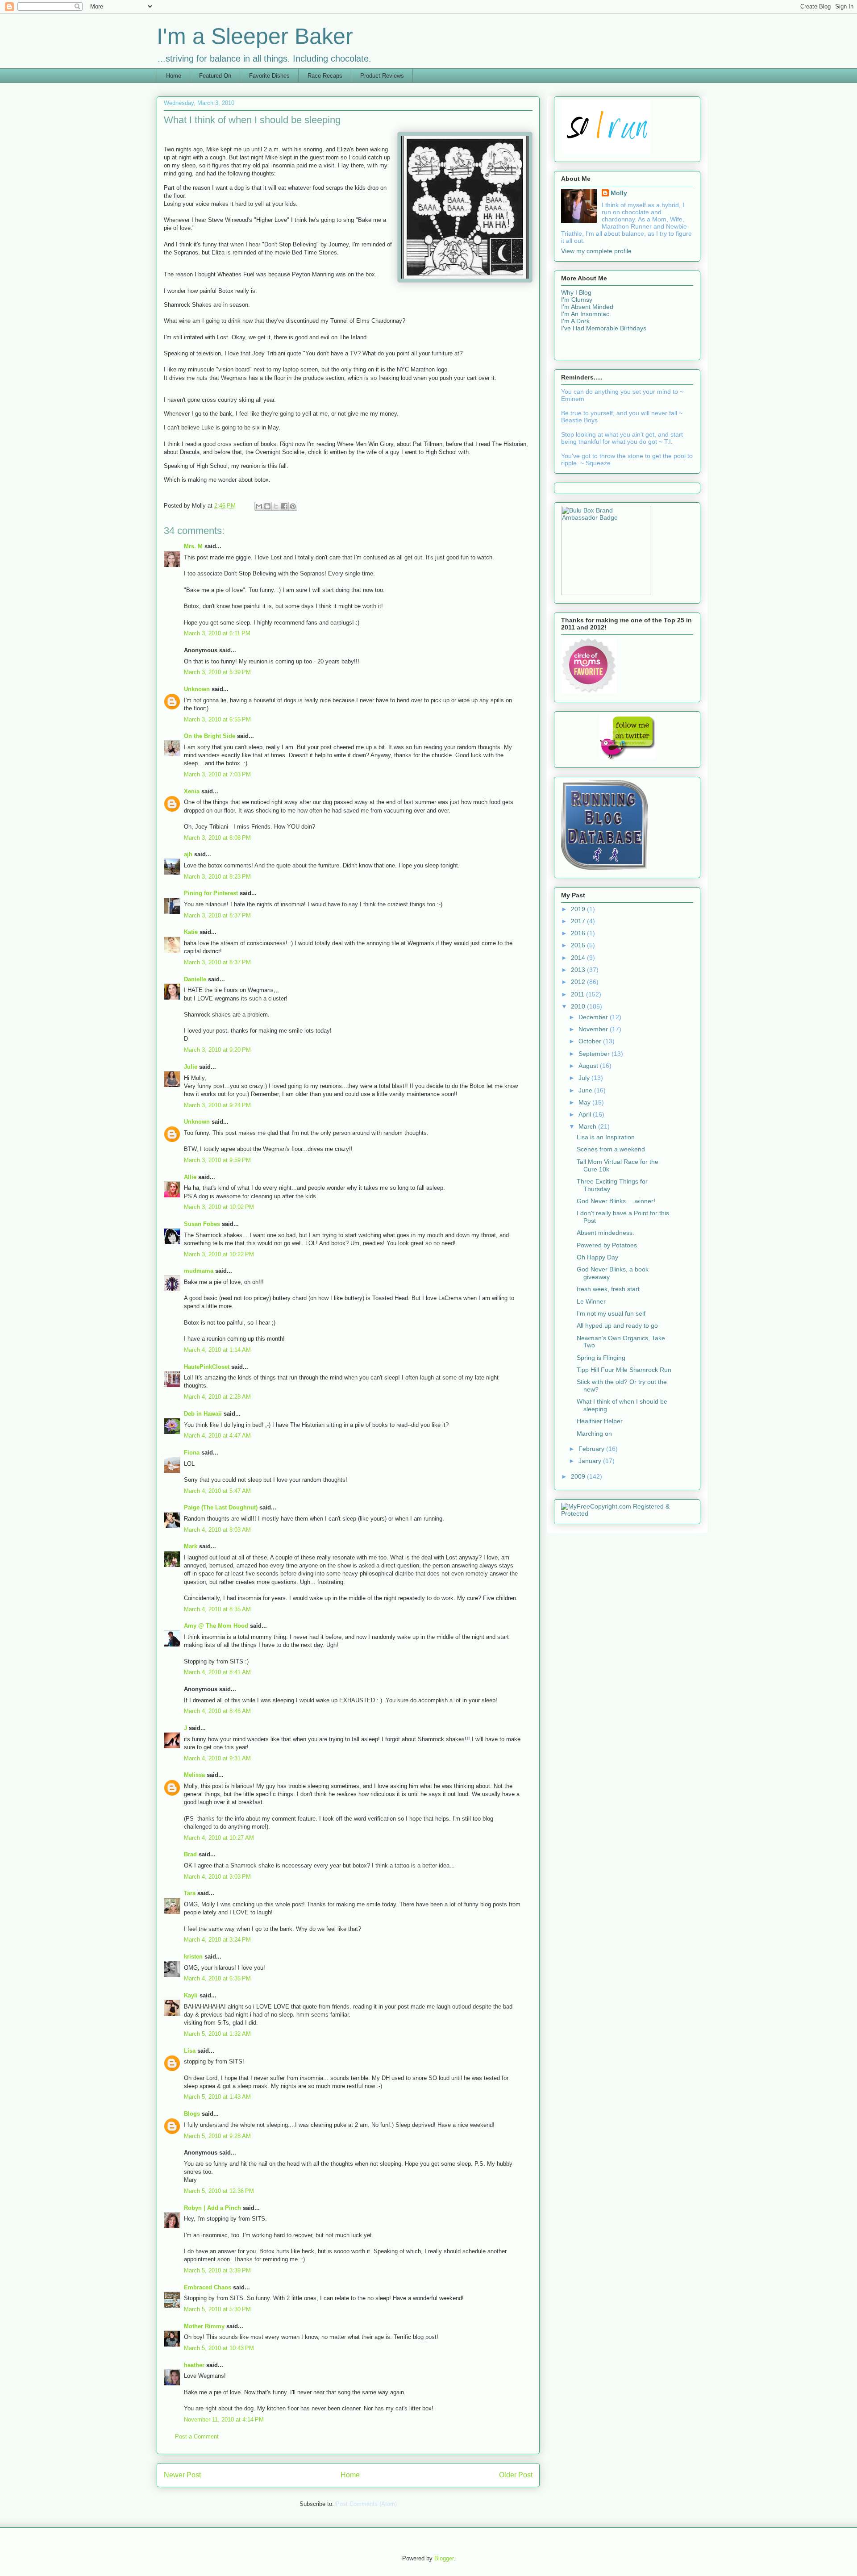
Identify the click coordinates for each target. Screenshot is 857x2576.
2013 (579, 970)
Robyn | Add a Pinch (212, 2208)
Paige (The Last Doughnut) (221, 1507)
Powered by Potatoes (607, 1245)
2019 (579, 909)
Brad (190, 1854)
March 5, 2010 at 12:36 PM (219, 2191)
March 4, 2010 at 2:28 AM (217, 1397)
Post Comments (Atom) (366, 2504)
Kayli (191, 1995)
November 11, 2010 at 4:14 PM (224, 2420)
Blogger (444, 2558)
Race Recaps (325, 76)
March (588, 1126)
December (594, 1017)
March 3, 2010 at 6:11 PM (217, 633)
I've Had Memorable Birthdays (604, 328)
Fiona (192, 1453)
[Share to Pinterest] (293, 506)
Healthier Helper (600, 1421)
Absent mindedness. (605, 1233)
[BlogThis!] (267, 506)
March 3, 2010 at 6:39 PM (217, 672)
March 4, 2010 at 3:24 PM (217, 1940)
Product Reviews (382, 76)
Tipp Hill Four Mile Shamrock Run (624, 1370)
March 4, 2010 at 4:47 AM (217, 1436)
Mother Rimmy (204, 2326)
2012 (579, 982)
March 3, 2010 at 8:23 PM (217, 877)
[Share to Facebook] (284, 506)
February (592, 1449)
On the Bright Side (210, 736)
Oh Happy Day (597, 1257)
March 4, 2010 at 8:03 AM (217, 1530)
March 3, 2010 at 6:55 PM (217, 719)
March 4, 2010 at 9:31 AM (217, 1758)
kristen (193, 1957)
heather (194, 2365)
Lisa (190, 2051)
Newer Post (182, 2475)
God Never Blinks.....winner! (616, 1201)
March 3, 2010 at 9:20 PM (217, 1050)
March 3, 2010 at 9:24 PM (217, 1105)
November (594, 1029)
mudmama (199, 1271)
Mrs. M (193, 546)
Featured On (215, 76)
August (589, 1066)
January (591, 1461)
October (591, 1041)
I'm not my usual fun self (611, 1313)
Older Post (516, 2475)
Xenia (192, 791)
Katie (191, 932)
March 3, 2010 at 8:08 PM (217, 838)
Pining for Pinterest (211, 893)
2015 (579, 945)
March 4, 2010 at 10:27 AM (219, 1838)
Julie (191, 1067)
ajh (188, 854)
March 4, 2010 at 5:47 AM (217, 1491)
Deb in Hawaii (203, 1414)
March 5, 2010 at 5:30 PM (217, 2309)
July (585, 1078)
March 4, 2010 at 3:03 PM (217, 1877)
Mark (191, 1546)
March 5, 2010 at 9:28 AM (217, 2136)
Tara (190, 1893)
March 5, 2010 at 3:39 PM (217, 2270)
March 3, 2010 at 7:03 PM (217, 774)
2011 (578, 994)
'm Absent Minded (588, 307)
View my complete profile (596, 251)
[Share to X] (276, 506)
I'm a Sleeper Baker (255, 36)
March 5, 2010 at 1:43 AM (217, 2097)
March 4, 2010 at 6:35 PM (217, 1978)
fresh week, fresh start (608, 1289)
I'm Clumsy (577, 300)
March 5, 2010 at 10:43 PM (219, 2348)
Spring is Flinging (601, 1358)
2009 (579, 1476)
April (586, 1114)
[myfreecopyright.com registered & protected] (627, 1513)
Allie (190, 1177)
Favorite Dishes (269, 76)
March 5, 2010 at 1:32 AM (217, 2034)
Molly (619, 193)
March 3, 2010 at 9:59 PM (217, 1160)
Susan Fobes (202, 1224)
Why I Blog (576, 292)
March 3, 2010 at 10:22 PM (219, 1254)
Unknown (197, 689)
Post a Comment (197, 2436)
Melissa (194, 1775)
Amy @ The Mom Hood (216, 1626)
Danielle (195, 979)
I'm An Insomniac (585, 314)
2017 (579, 921)
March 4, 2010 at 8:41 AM (217, 1672)
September (595, 1054)
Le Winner (591, 1301)
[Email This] (259, 506)
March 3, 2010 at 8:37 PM (217, 915)
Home (174, 76)
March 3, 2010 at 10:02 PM (219, 1207)
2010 (579, 1006)
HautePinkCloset (207, 1367)
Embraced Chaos (208, 2287)
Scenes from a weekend (611, 1149)
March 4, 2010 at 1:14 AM (217, 1350)
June (586, 1090)
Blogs (192, 2114)
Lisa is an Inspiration (606, 1137)
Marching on (594, 1434)
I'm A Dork (575, 321)
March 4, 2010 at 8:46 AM (217, 1711)
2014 (579, 958)
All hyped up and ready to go (617, 1326)
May (585, 1102)
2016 (579, 933)
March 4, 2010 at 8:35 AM (217, 1609)
